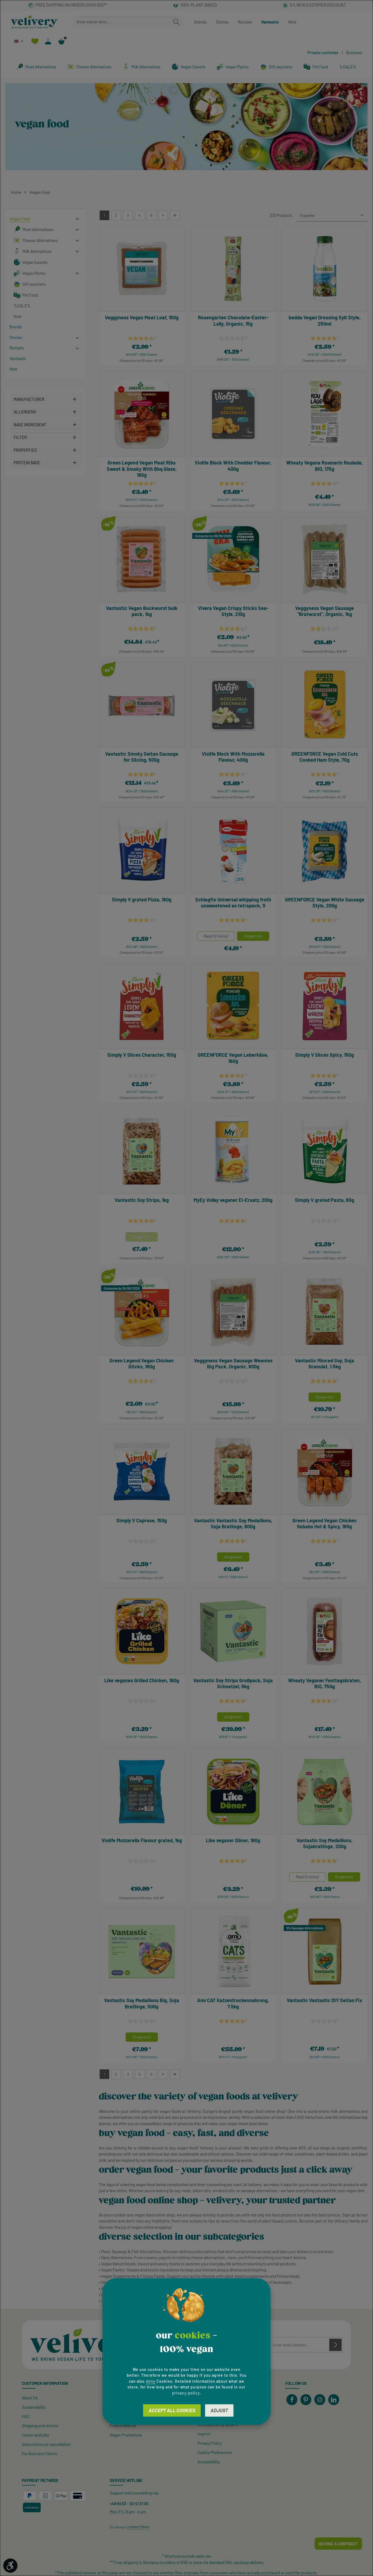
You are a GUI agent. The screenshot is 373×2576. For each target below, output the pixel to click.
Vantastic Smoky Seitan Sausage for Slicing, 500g (142, 757)
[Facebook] (292, 2400)
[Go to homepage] (34, 22)
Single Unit (253, 936)
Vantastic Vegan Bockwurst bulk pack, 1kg (142, 611)
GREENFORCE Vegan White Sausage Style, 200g (325, 903)
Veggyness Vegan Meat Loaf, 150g (142, 317)
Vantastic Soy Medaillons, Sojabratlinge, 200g (325, 1843)
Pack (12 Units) (216, 936)
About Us (30, 2398)
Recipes (245, 22)
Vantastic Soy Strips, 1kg (142, 1200)
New (292, 22)
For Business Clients (39, 2454)
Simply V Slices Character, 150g (142, 1055)
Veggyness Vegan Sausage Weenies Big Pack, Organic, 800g (233, 1364)
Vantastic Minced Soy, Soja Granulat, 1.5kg (325, 1364)
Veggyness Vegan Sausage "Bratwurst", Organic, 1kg (325, 611)
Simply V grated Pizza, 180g (142, 899)
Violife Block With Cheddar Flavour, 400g (233, 466)
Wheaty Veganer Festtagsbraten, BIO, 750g (325, 1683)
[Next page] (163, 215)
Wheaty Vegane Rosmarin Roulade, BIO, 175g (325, 466)
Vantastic (270, 22)
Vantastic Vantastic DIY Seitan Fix (325, 2000)
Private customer (323, 52)
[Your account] (48, 41)
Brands (200, 22)
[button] (77, 219)
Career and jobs (35, 2435)
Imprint (204, 2434)
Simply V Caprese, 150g (142, 1520)
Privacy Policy (210, 2443)
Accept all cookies (172, 2410)
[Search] (176, 22)
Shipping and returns (40, 2426)
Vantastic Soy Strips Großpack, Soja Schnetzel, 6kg (233, 1683)
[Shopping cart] (62, 41)
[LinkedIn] (334, 2400)
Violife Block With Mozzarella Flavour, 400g (233, 757)
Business (354, 52)
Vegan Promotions (126, 2435)
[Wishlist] (35, 41)
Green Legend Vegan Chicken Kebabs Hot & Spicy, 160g (325, 1524)
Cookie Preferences (215, 2452)
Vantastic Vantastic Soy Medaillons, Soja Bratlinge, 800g (233, 1524)
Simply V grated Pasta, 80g (325, 1200)
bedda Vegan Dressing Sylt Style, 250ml (325, 321)
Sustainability (34, 2407)
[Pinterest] (306, 2400)
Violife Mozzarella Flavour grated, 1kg (142, 1840)
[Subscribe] (335, 2345)
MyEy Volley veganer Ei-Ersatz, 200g (233, 1200)
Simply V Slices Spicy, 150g (325, 1055)
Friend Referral (123, 2426)
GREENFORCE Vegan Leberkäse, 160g (233, 1058)
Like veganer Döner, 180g (233, 1840)
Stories (222, 22)
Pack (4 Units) (307, 1877)
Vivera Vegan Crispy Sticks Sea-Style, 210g (233, 611)
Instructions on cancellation (46, 2444)
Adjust (219, 2410)
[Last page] (175, 215)
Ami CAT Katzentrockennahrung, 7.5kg (233, 2003)
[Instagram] (320, 2400)
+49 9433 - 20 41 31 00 (129, 2504)
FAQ (25, 2416)
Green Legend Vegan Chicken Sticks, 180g (142, 1364)
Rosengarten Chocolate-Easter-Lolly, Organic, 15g (233, 321)
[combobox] (122, 22)
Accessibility (209, 2462)
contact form (138, 2527)
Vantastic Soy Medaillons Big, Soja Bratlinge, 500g (142, 2003)
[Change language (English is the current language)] (19, 41)
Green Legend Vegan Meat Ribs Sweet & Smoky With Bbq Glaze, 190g (142, 469)
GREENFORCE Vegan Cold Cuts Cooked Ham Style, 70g (325, 757)
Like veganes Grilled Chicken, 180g (142, 1680)
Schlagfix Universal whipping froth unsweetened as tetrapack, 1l (233, 903)
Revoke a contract (338, 2544)
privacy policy (186, 2393)
